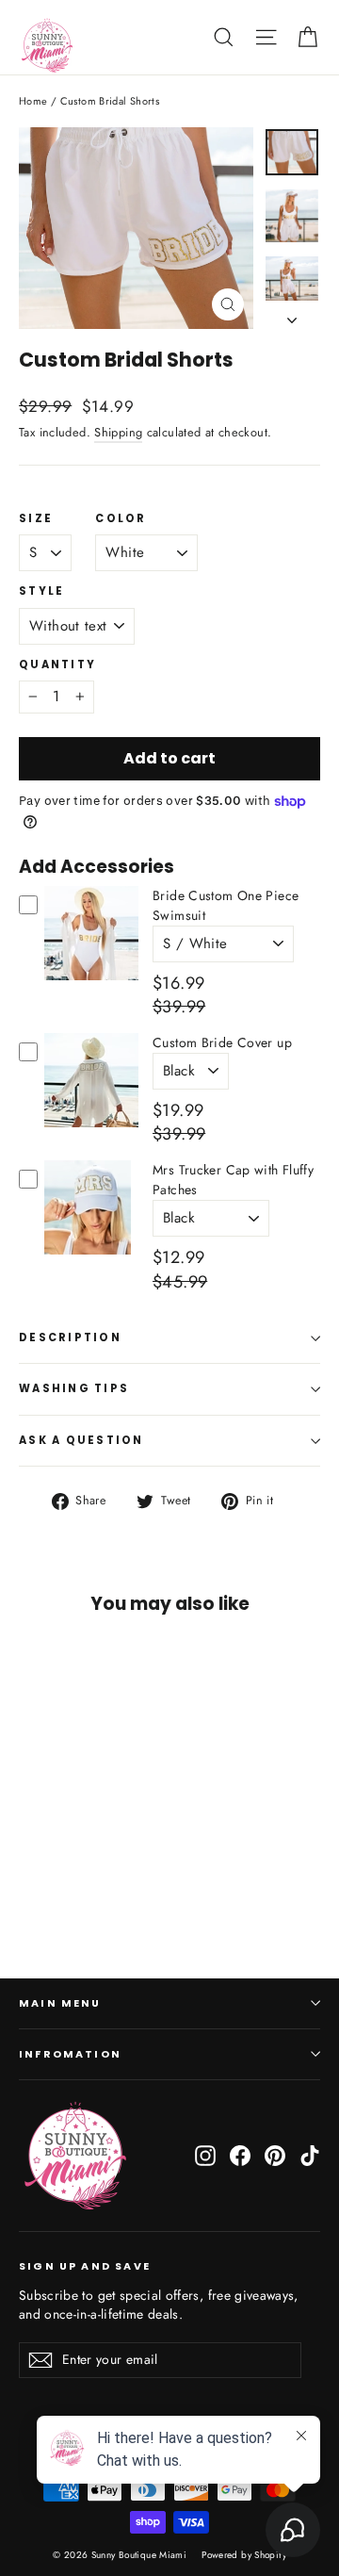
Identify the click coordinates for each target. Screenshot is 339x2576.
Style (41, 592)
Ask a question (81, 1440)
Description (70, 1337)
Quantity (57, 665)
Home (33, 101)
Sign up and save (85, 2266)
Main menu (60, 2003)
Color (121, 519)
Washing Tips (74, 1388)
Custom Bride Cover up (222, 1042)
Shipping (118, 432)
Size (36, 519)
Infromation (70, 2054)
